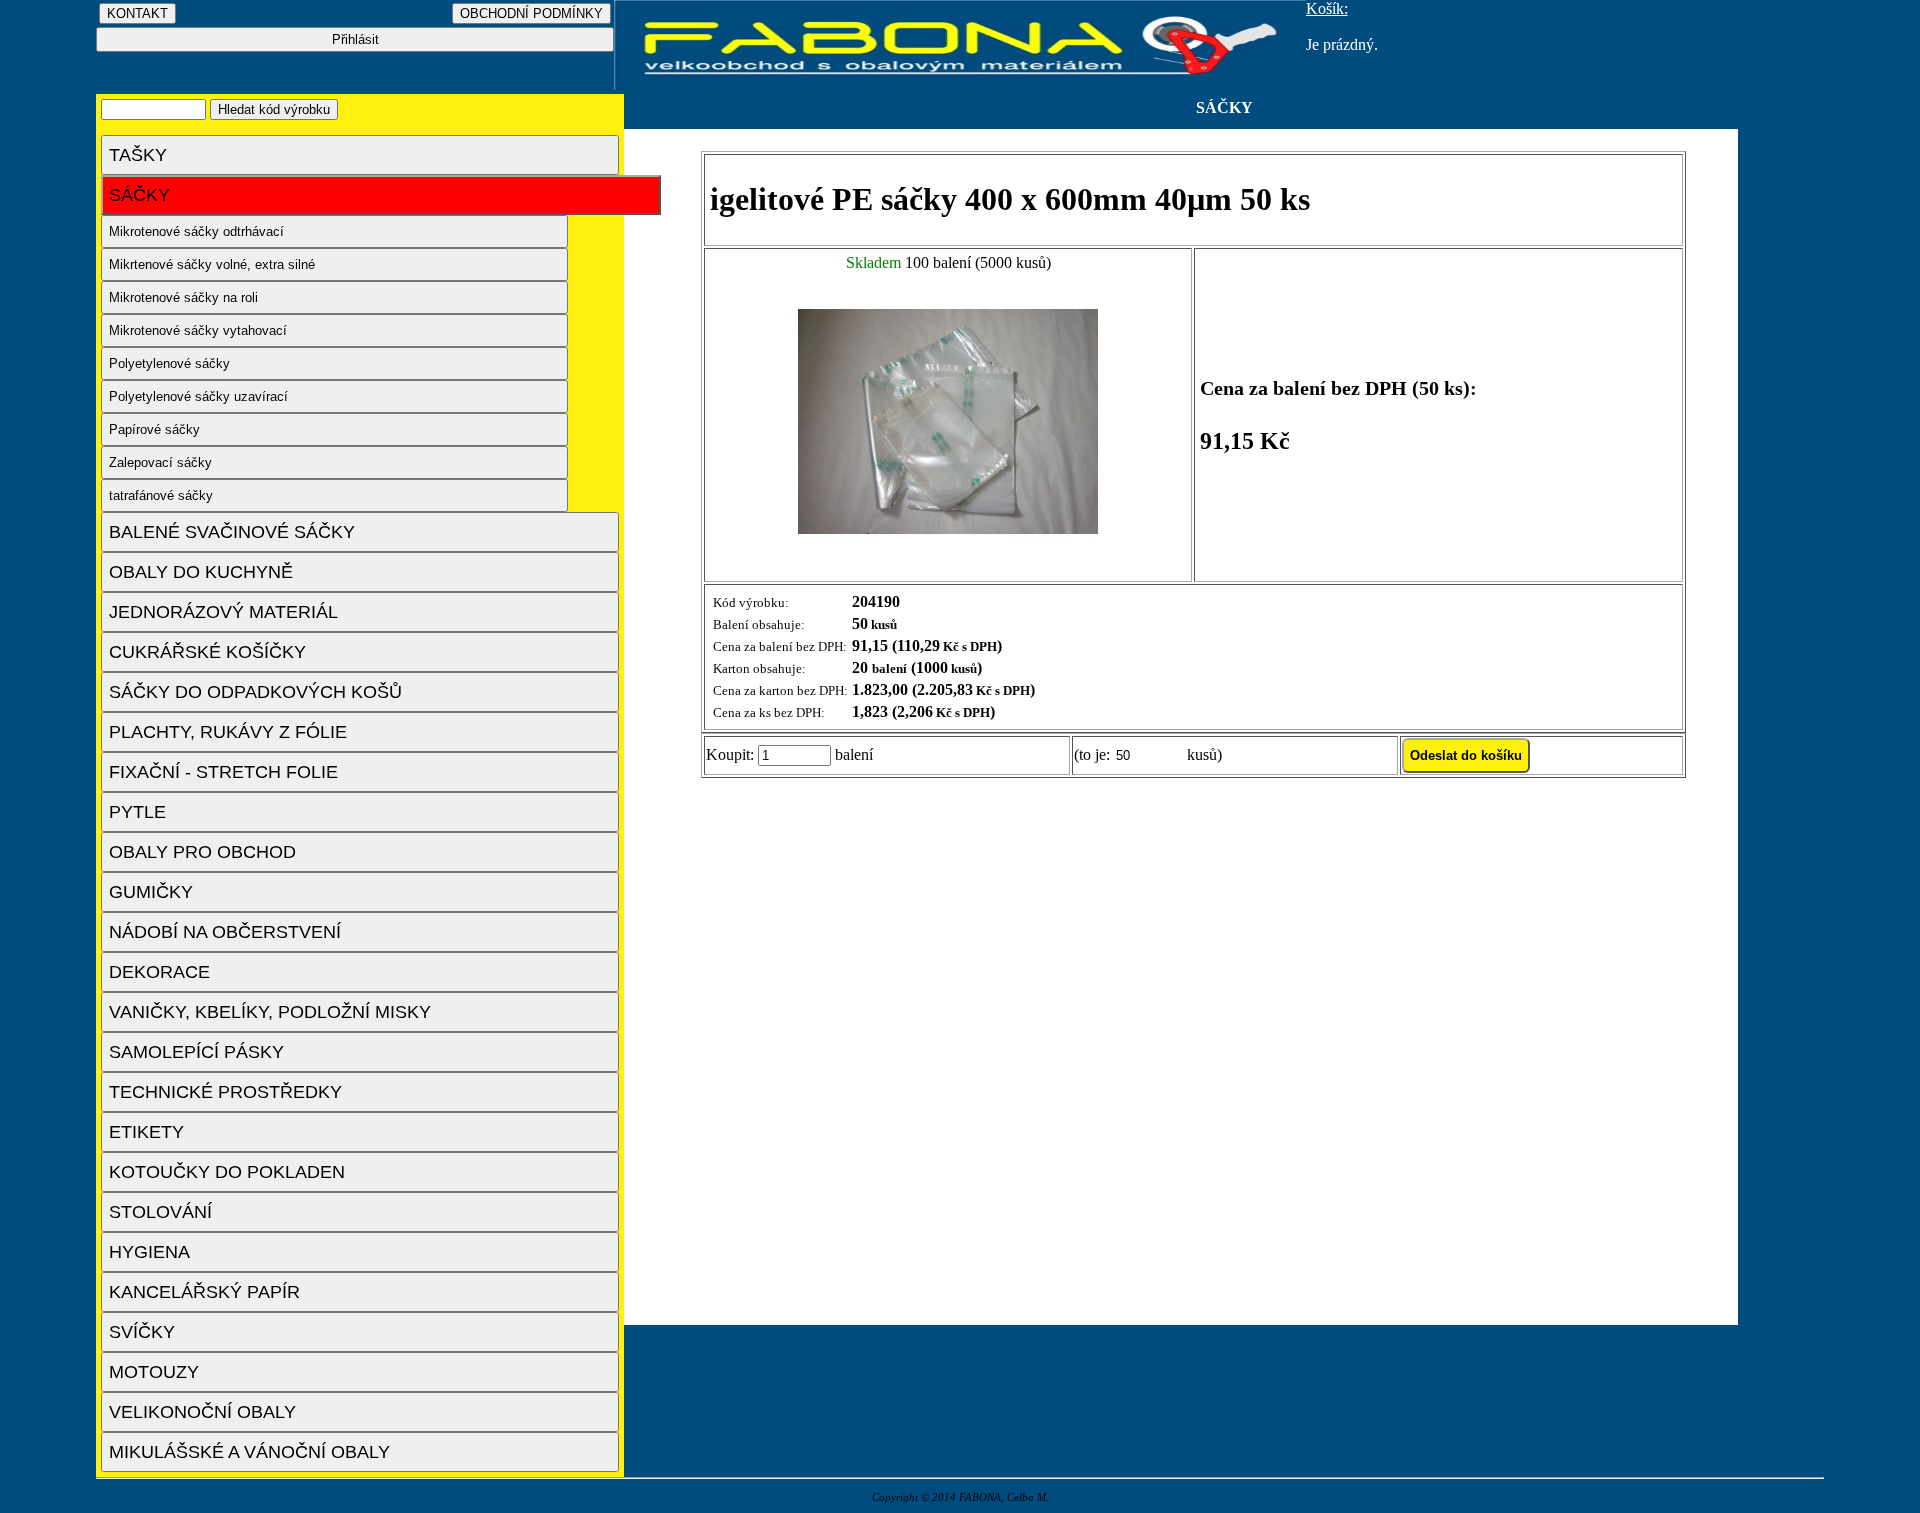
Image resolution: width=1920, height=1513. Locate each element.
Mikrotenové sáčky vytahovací (198, 330)
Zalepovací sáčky (160, 462)
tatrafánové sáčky (161, 495)
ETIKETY (146, 1132)
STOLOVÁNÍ (160, 1212)
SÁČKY (139, 195)
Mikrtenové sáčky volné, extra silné (212, 264)
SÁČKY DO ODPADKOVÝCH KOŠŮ (255, 692)
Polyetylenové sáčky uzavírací (198, 396)
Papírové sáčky (154, 429)
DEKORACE (159, 972)
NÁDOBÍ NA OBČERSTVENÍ (225, 932)
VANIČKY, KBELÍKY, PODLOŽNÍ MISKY (270, 1012)
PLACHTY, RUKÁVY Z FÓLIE (228, 732)
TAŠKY (138, 155)
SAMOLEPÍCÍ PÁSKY (196, 1052)
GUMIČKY (151, 892)
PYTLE (137, 812)
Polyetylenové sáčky (169, 363)
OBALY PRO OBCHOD (202, 852)
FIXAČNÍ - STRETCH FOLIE (223, 772)
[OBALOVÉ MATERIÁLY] (959, 84)
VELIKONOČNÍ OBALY (202, 1412)
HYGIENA (149, 1252)
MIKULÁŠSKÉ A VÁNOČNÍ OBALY (249, 1452)
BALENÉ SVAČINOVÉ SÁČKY (232, 532)
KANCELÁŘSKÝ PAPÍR (204, 1292)
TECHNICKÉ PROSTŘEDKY (225, 1092)
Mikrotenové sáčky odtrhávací (196, 231)
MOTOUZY (154, 1372)
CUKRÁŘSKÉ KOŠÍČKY (207, 652)
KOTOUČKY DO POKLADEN (227, 1172)
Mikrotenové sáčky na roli (183, 297)
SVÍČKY (142, 1332)
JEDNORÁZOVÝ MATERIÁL (223, 612)
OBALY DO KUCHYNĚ (201, 572)
